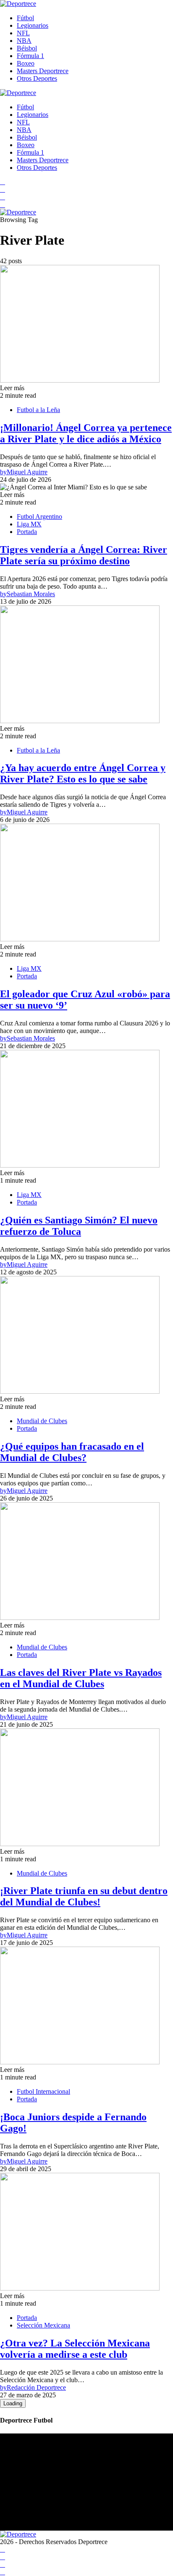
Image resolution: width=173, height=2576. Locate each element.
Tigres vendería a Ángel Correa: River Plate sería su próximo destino (84, 555)
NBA (24, 41)
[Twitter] (3, 205)
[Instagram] (3, 197)
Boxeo (26, 63)
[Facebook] (3, 182)
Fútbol (25, 18)
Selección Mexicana (43, 2325)
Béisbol (27, 48)
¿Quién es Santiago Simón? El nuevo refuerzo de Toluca (79, 1226)
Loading (13, 2403)
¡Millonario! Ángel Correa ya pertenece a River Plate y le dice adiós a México (86, 433)
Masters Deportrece (43, 71)
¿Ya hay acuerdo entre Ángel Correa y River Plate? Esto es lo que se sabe (83, 773)
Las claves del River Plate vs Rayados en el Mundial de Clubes (81, 1678)
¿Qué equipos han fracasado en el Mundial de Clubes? (72, 1452)
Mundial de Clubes (42, 1421)
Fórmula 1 (30, 56)
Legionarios (33, 25)
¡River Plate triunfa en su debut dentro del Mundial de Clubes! (84, 1896)
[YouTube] (3, 189)
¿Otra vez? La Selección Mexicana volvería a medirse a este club (75, 2349)
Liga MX (29, 524)
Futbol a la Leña (38, 410)
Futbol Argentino (39, 517)
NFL (23, 33)
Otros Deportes (37, 78)
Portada (27, 532)
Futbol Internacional (43, 2091)
